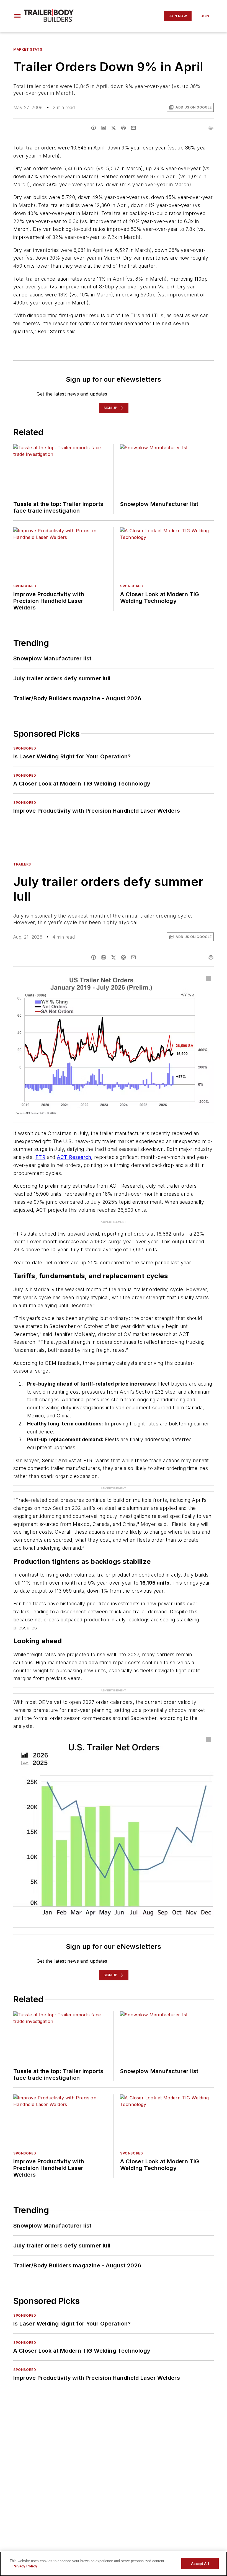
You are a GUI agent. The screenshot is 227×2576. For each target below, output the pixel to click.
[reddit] (123, 128)
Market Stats (28, 49)
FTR (40, 1157)
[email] (133, 128)
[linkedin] (104, 128)
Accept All (200, 2564)
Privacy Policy (25, 2566)
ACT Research (74, 1157)
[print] (211, 128)
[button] (17, 16)
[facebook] (94, 128)
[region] (114, 2564)
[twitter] (114, 128)
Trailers (22, 864)
